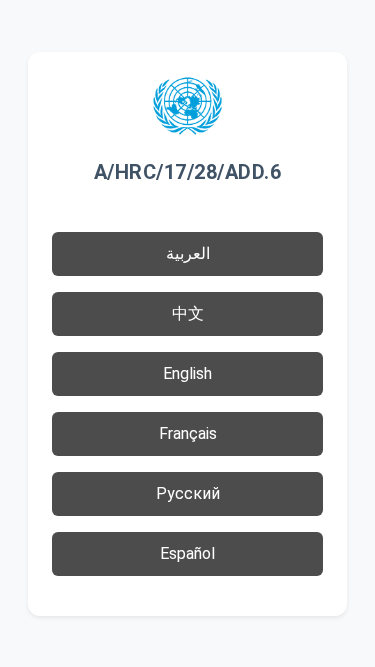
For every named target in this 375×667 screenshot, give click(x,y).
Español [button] (187, 553)
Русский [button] (188, 493)
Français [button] (188, 433)
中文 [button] (188, 313)
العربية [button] (188, 253)
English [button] (187, 373)
